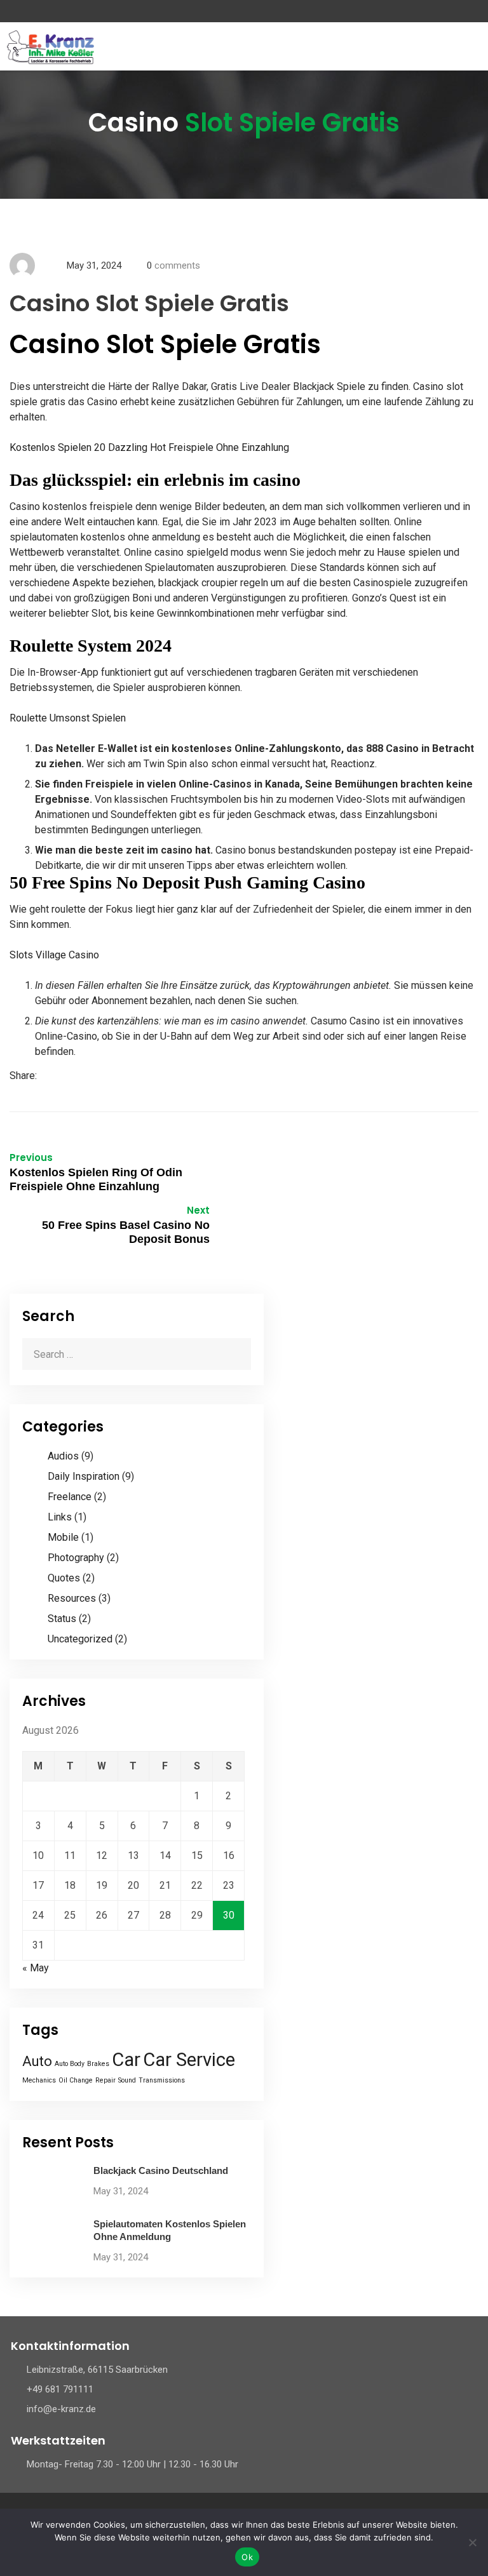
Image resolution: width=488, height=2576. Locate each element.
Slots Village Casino (54, 955)
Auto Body (70, 2064)
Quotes (64, 1578)
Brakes (98, 2064)
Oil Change (76, 2080)
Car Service (189, 2060)
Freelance (70, 1497)
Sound (127, 2080)
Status (62, 1619)
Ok (247, 2557)
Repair (105, 2080)
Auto (37, 2061)
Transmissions (162, 2080)
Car (126, 2060)
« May (36, 1968)
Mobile (63, 1537)
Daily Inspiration (84, 1476)
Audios (63, 1456)
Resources (72, 1598)
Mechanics (39, 2080)
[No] (472, 2542)
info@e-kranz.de (61, 2409)
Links (60, 1517)
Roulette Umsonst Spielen (68, 718)
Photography (76, 1558)
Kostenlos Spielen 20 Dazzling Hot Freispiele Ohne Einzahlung (149, 447)
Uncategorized (80, 1639)
